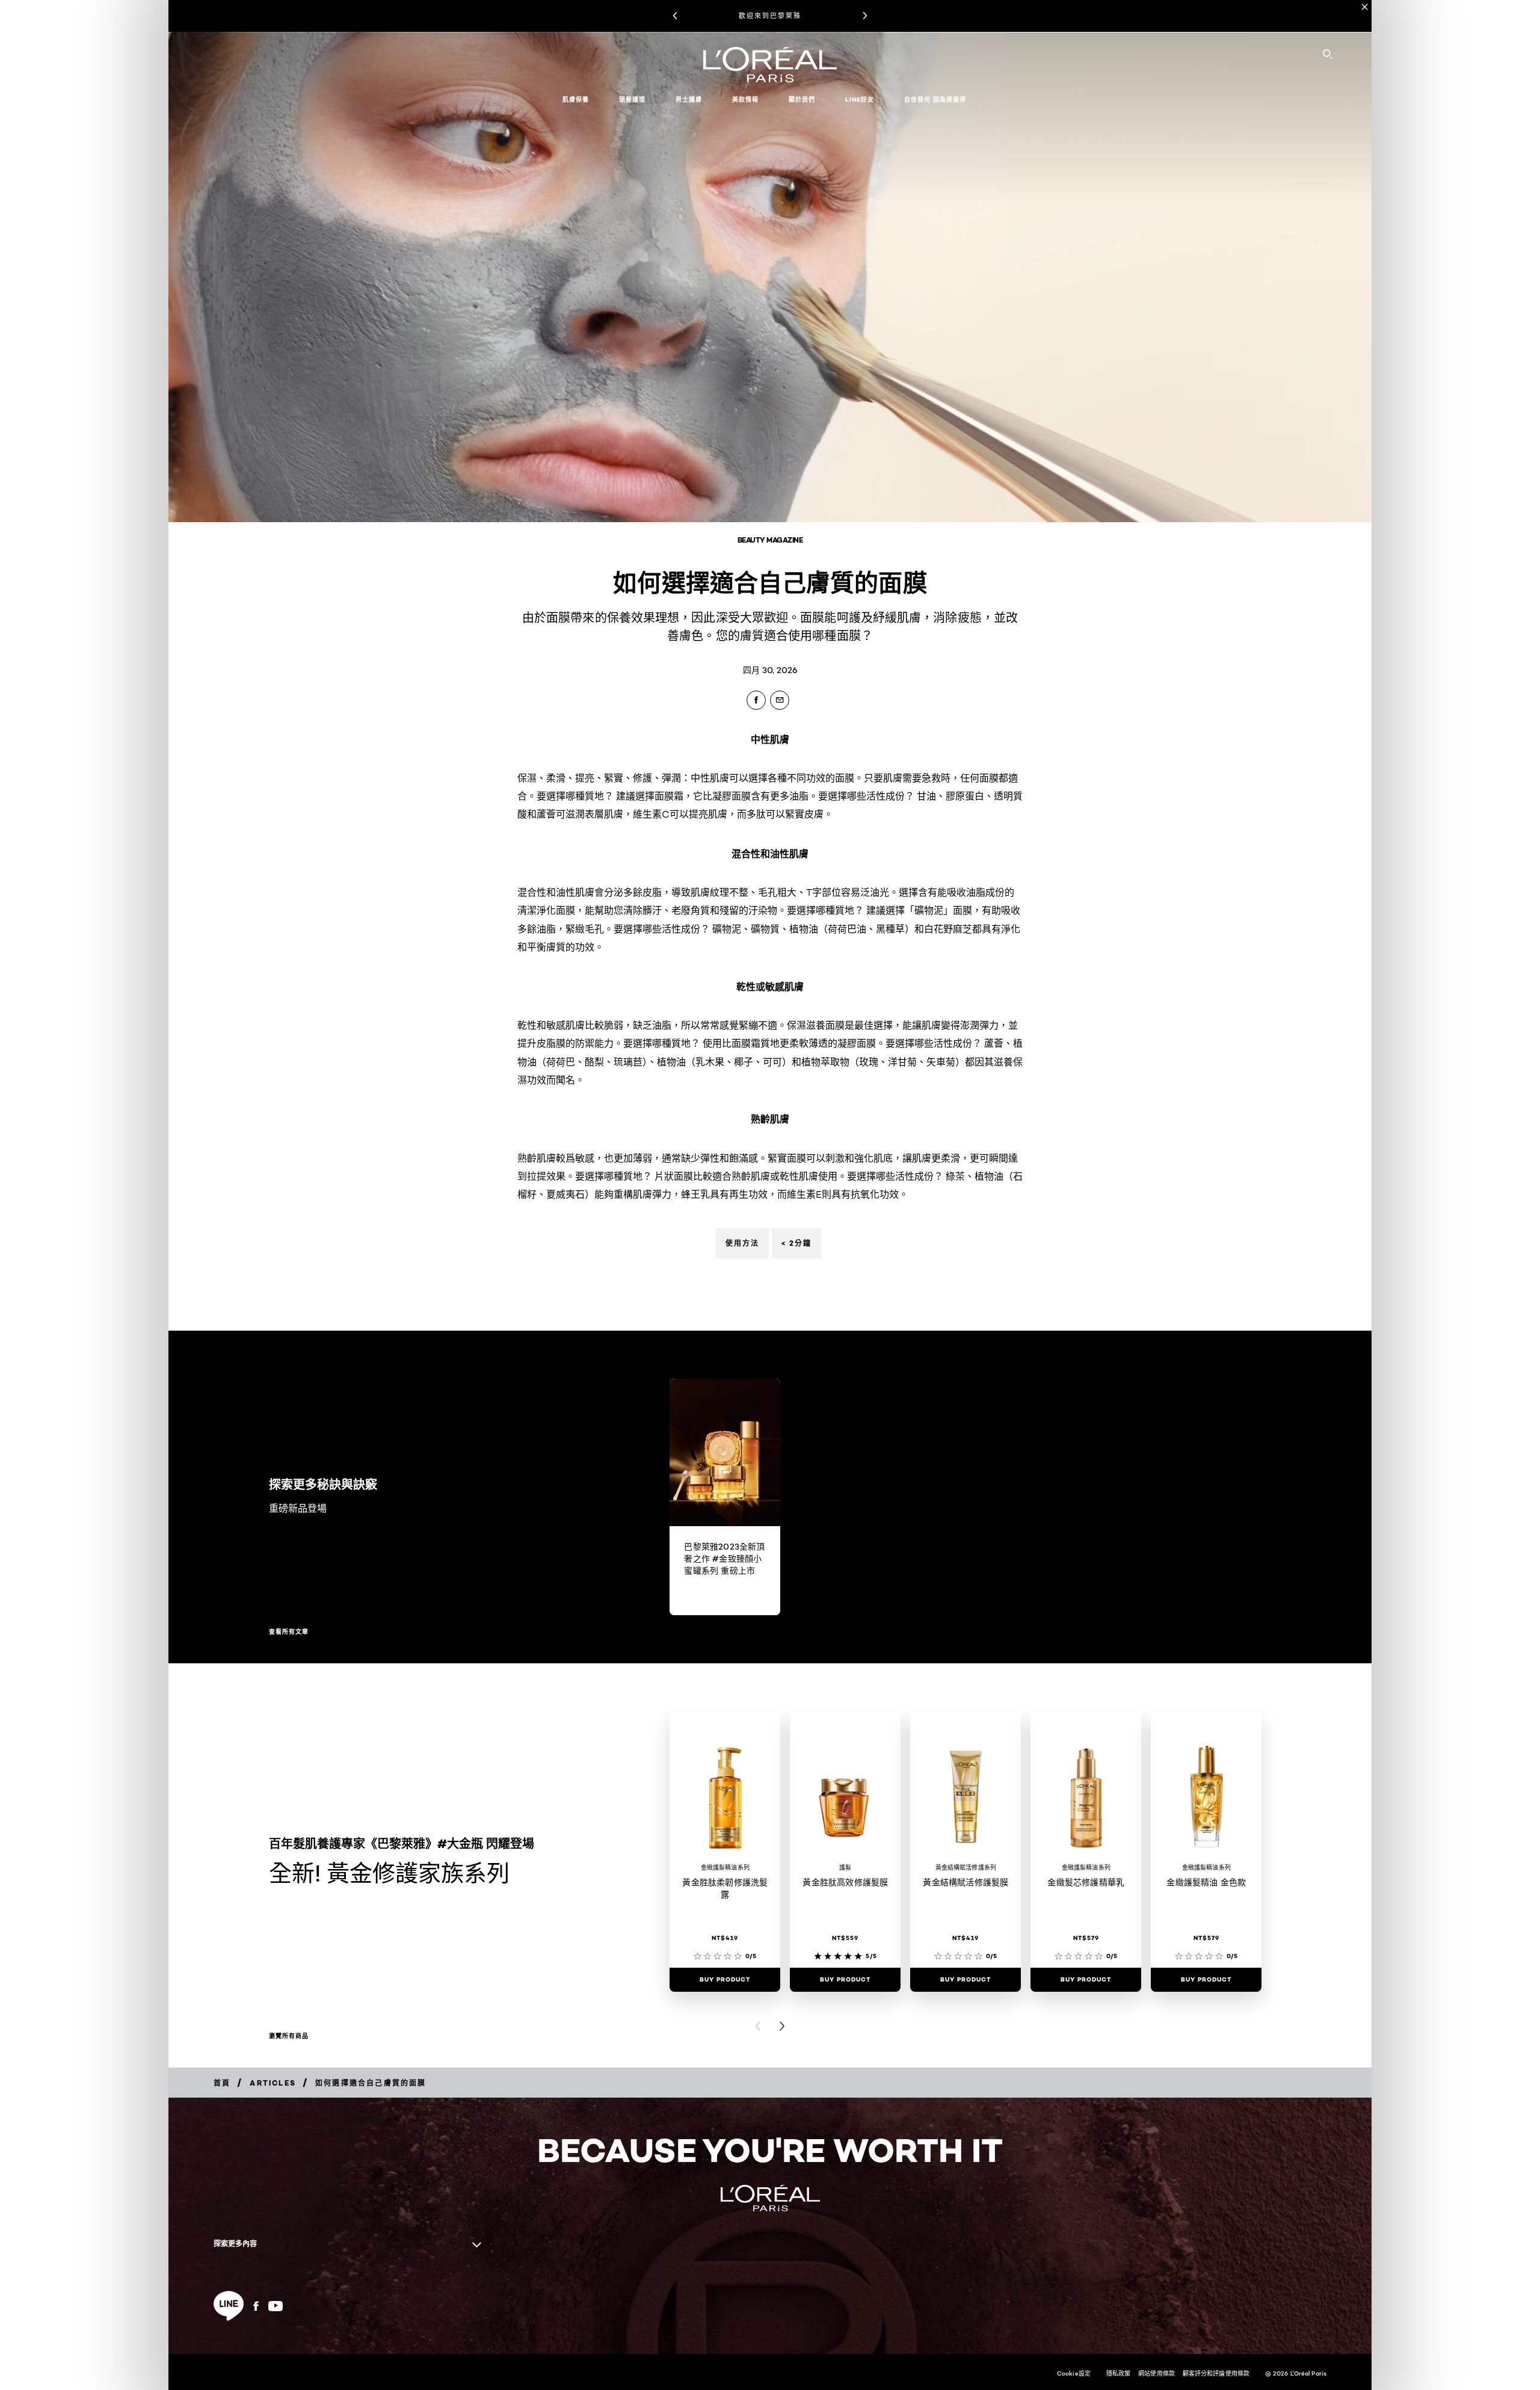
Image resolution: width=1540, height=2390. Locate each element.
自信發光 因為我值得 (935, 100)
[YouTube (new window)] (276, 2306)
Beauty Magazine (770, 540)
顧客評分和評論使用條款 (1216, 2373)
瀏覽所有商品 (289, 2036)
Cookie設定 (1074, 2373)
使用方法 (742, 1243)
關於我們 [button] (802, 100)
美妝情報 (745, 100)
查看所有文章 (289, 1632)
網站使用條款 (1157, 2373)
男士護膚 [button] (689, 100)
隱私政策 (1118, 2373)
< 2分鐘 (796, 1243)
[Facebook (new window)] (256, 2306)
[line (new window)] (229, 2306)
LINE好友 (860, 100)
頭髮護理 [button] (632, 100)
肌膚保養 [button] (576, 100)
